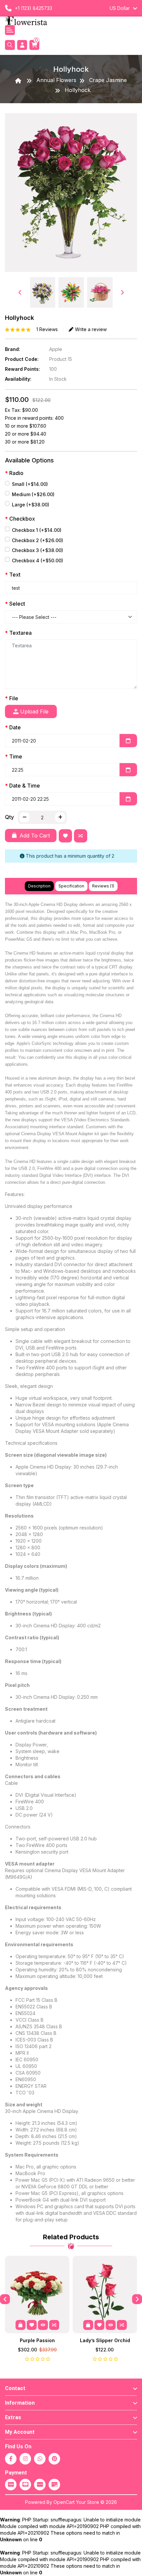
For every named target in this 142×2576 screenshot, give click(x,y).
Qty (9, 817)
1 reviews (47, 329)
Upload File (34, 711)
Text (15, 575)
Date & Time (25, 786)
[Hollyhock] (71, 195)
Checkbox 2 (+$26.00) (37, 540)
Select (17, 604)
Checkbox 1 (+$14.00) (37, 530)
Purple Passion (37, 2340)
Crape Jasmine (108, 80)
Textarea (20, 633)
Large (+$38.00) (31, 505)
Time (16, 756)
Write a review (91, 329)
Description (39, 886)
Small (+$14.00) (30, 484)
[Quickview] (43, 2325)
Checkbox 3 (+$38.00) (37, 550)
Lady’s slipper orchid (105, 2340)
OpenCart (64, 2502)
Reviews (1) (103, 886)
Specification (71, 886)
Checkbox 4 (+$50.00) (37, 560)
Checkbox (22, 519)
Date (15, 727)
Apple (56, 349)
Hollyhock (78, 90)
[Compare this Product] (82, 837)
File (14, 698)
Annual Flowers (56, 80)
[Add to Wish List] (67, 837)
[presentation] (20, 292)
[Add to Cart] (20, 2325)
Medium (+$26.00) (33, 494)
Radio (16, 473)
